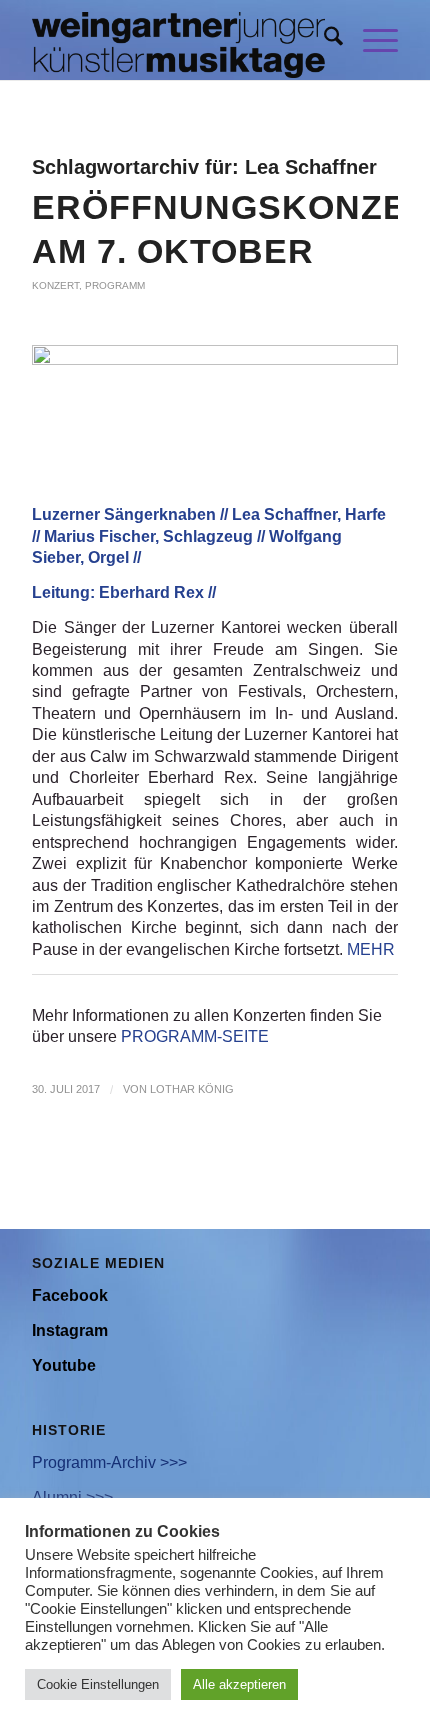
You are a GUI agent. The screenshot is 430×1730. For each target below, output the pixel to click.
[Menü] (370, 40)
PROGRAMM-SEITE (195, 1036)
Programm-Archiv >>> (109, 1462)
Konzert (55, 285)
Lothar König (192, 1089)
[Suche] (323, 40)
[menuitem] (323, 40)
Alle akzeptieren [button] (239, 1684)
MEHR (371, 949)
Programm (115, 285)
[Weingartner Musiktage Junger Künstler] (178, 40)
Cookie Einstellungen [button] (98, 1684)
